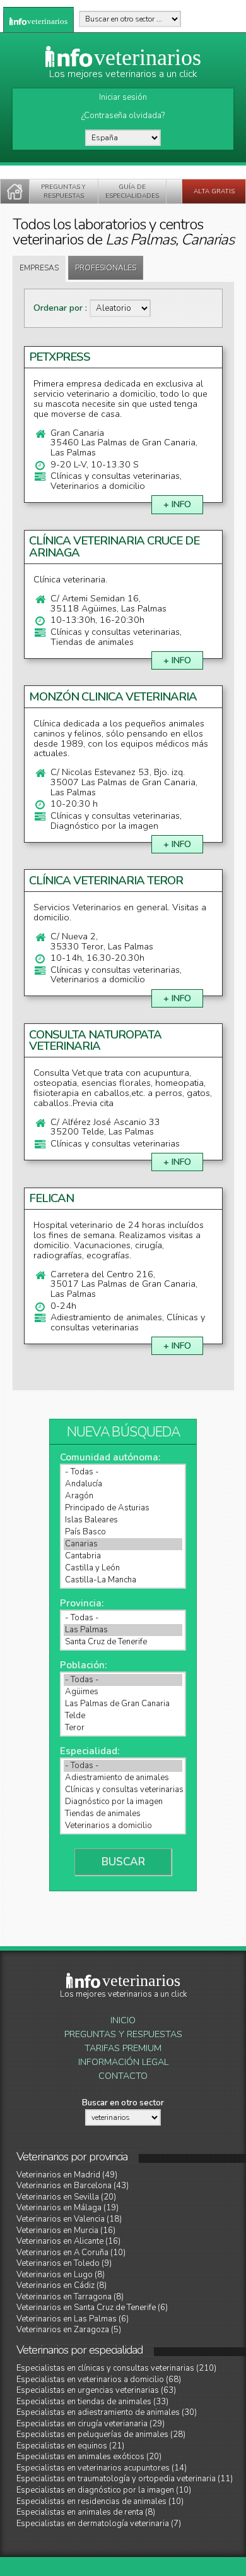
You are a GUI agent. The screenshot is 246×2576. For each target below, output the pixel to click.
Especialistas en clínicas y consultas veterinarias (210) (116, 2368)
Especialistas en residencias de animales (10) (100, 2501)
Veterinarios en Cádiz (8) (61, 2285)
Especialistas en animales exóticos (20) (89, 2457)
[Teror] (123, 1728)
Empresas (39, 268)
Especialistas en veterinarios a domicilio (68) (99, 2380)
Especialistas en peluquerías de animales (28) (101, 2435)
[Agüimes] (123, 1692)
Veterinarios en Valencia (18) (69, 2219)
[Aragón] (123, 1496)
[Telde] (123, 1716)
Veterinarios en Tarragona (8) (70, 2297)
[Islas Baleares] (123, 1520)
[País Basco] (123, 1532)
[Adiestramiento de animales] (123, 1778)
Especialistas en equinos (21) (70, 2446)
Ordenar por (59, 308)
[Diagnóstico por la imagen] (123, 1802)
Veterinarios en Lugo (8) (61, 2275)
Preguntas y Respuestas (123, 2034)
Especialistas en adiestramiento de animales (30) (107, 2412)
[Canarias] (123, 1544)
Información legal (123, 2062)
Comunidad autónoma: (110, 1457)
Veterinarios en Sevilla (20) (66, 2197)
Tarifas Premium (123, 2048)
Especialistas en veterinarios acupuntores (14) (102, 2468)
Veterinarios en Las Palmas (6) (73, 2319)
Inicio (123, 2020)
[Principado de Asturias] (123, 1508)
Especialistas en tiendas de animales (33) (92, 2402)
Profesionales (106, 268)
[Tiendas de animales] (123, 1814)
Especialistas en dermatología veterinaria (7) (99, 2524)
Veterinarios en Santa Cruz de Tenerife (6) (92, 2308)
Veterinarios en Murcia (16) (66, 2230)
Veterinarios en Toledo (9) (64, 2263)
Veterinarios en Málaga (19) (67, 2208)
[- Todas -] (123, 1472)
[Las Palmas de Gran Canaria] (123, 1704)
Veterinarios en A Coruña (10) (71, 2253)
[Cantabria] (123, 1556)
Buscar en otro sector (123, 2103)
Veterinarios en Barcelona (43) (73, 2186)
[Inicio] (15, 191)
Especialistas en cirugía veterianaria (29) (91, 2424)
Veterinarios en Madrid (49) (67, 2175)
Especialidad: (90, 1751)
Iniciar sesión (123, 97)
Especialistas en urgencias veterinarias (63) (96, 2390)
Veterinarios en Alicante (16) (68, 2241)
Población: (83, 1665)
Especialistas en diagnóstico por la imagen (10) (104, 2490)
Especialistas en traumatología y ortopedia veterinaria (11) (125, 2479)
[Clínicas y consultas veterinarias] (123, 1790)
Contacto (123, 2076)
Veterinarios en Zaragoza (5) (69, 2330)
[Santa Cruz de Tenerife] (123, 1642)
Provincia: (82, 1603)
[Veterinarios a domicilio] (123, 1826)
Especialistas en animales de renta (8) (86, 2512)
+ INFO (177, 504)
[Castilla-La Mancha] (123, 1580)
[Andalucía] (123, 1484)
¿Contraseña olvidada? (123, 116)
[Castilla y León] (123, 1568)
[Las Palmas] (123, 1630)
